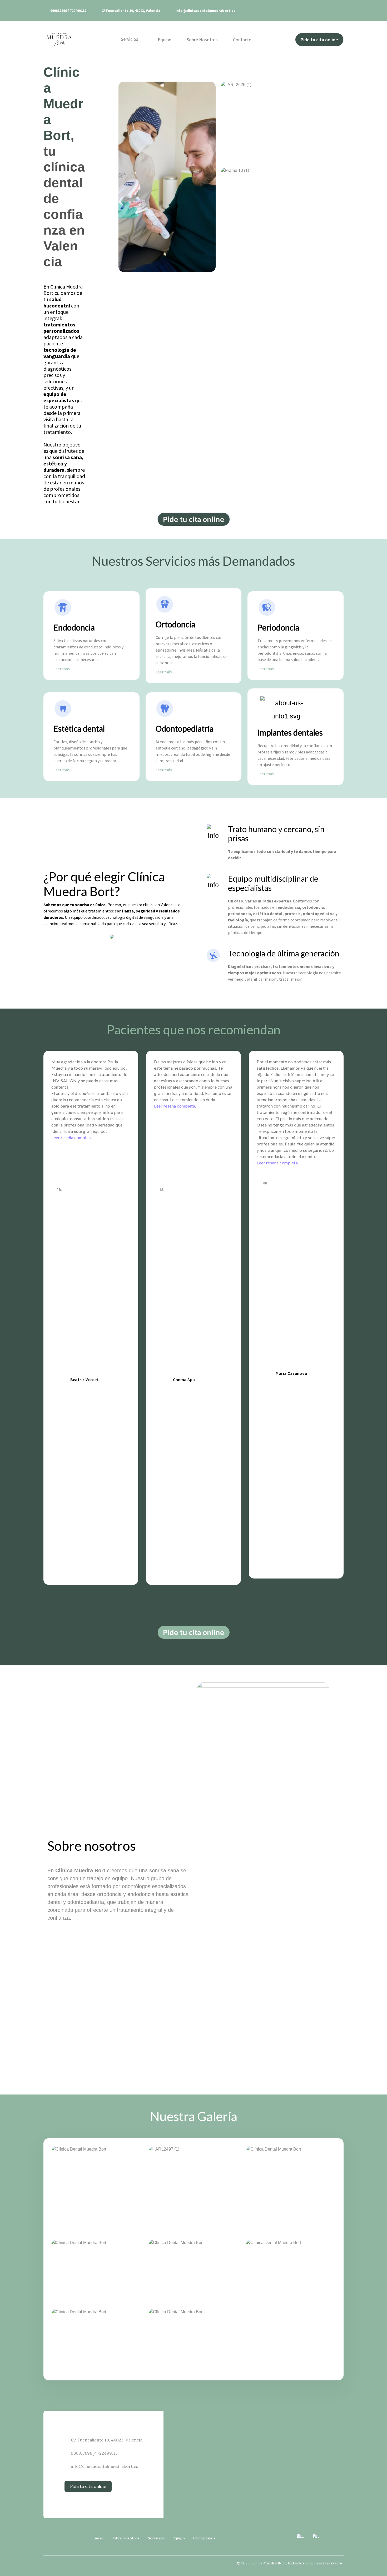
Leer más (62, 669)
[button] (319, 40)
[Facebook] (328, 11)
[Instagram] (338, 11)
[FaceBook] (316, 2538)
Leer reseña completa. (72, 1137)
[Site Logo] (59, 39)
